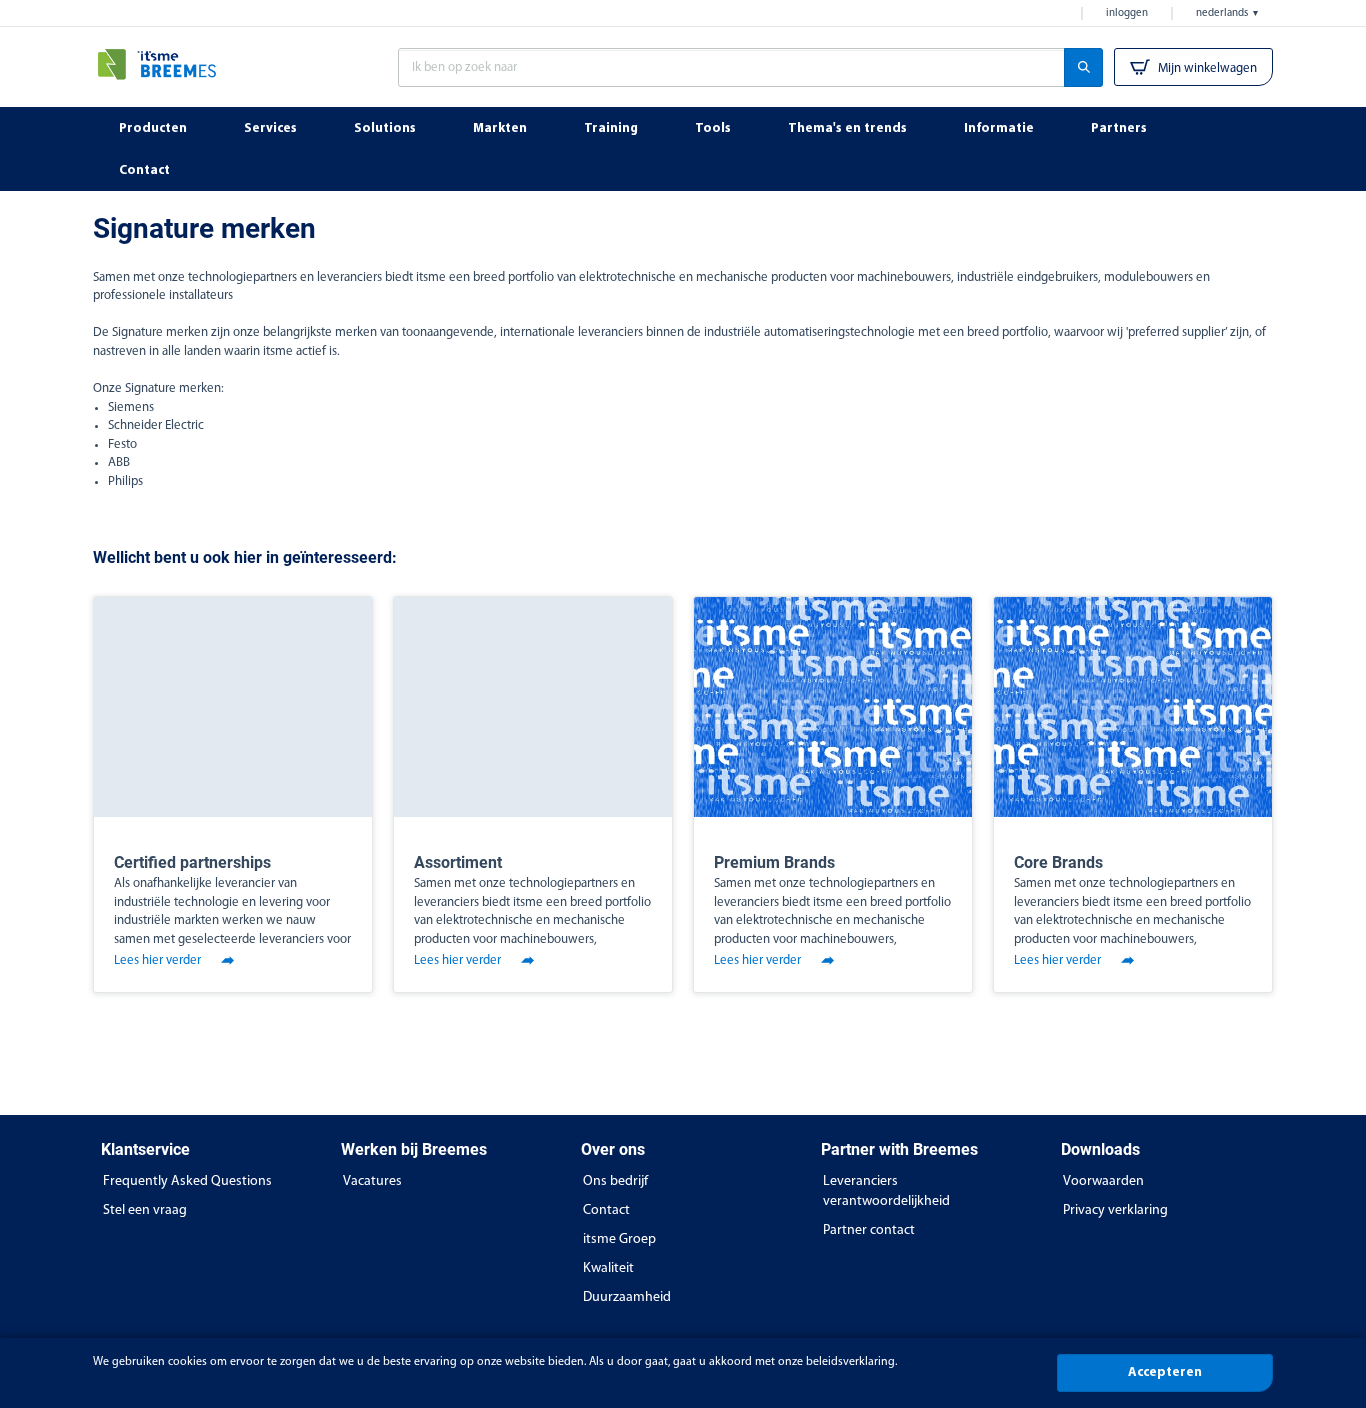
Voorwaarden (1103, 1181)
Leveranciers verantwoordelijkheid (886, 1191)
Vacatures (372, 1181)
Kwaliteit (608, 1268)
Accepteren (1165, 1372)
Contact (606, 1210)
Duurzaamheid (627, 1297)
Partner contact (869, 1230)
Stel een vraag (145, 1210)
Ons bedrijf (615, 1181)
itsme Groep (619, 1239)
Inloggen (1127, 13)
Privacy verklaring (1115, 1210)
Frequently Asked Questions (187, 1181)
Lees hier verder (157, 960)
